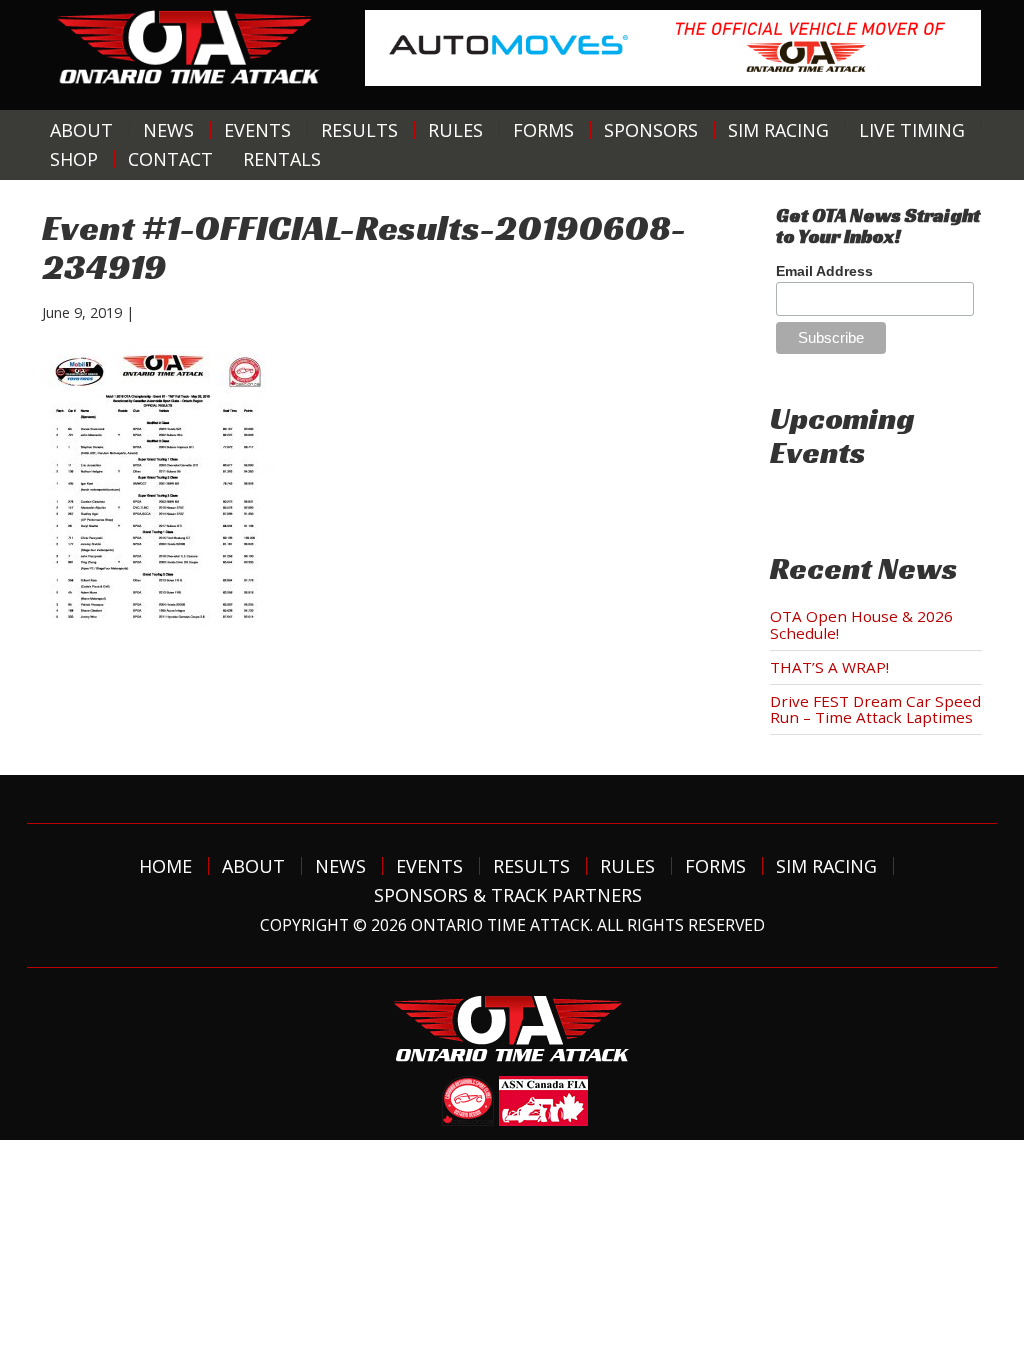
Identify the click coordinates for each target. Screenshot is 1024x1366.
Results (359, 130)
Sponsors (651, 130)
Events (257, 130)
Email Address (824, 271)
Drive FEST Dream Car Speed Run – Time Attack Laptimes (875, 709)
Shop (74, 159)
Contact (170, 159)
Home (165, 866)
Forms (543, 130)
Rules (455, 130)
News (168, 130)
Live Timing (912, 130)
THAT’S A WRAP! (829, 667)
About (81, 130)
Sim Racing (778, 130)
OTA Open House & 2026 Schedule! (861, 624)
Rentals (282, 159)
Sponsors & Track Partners (508, 895)
